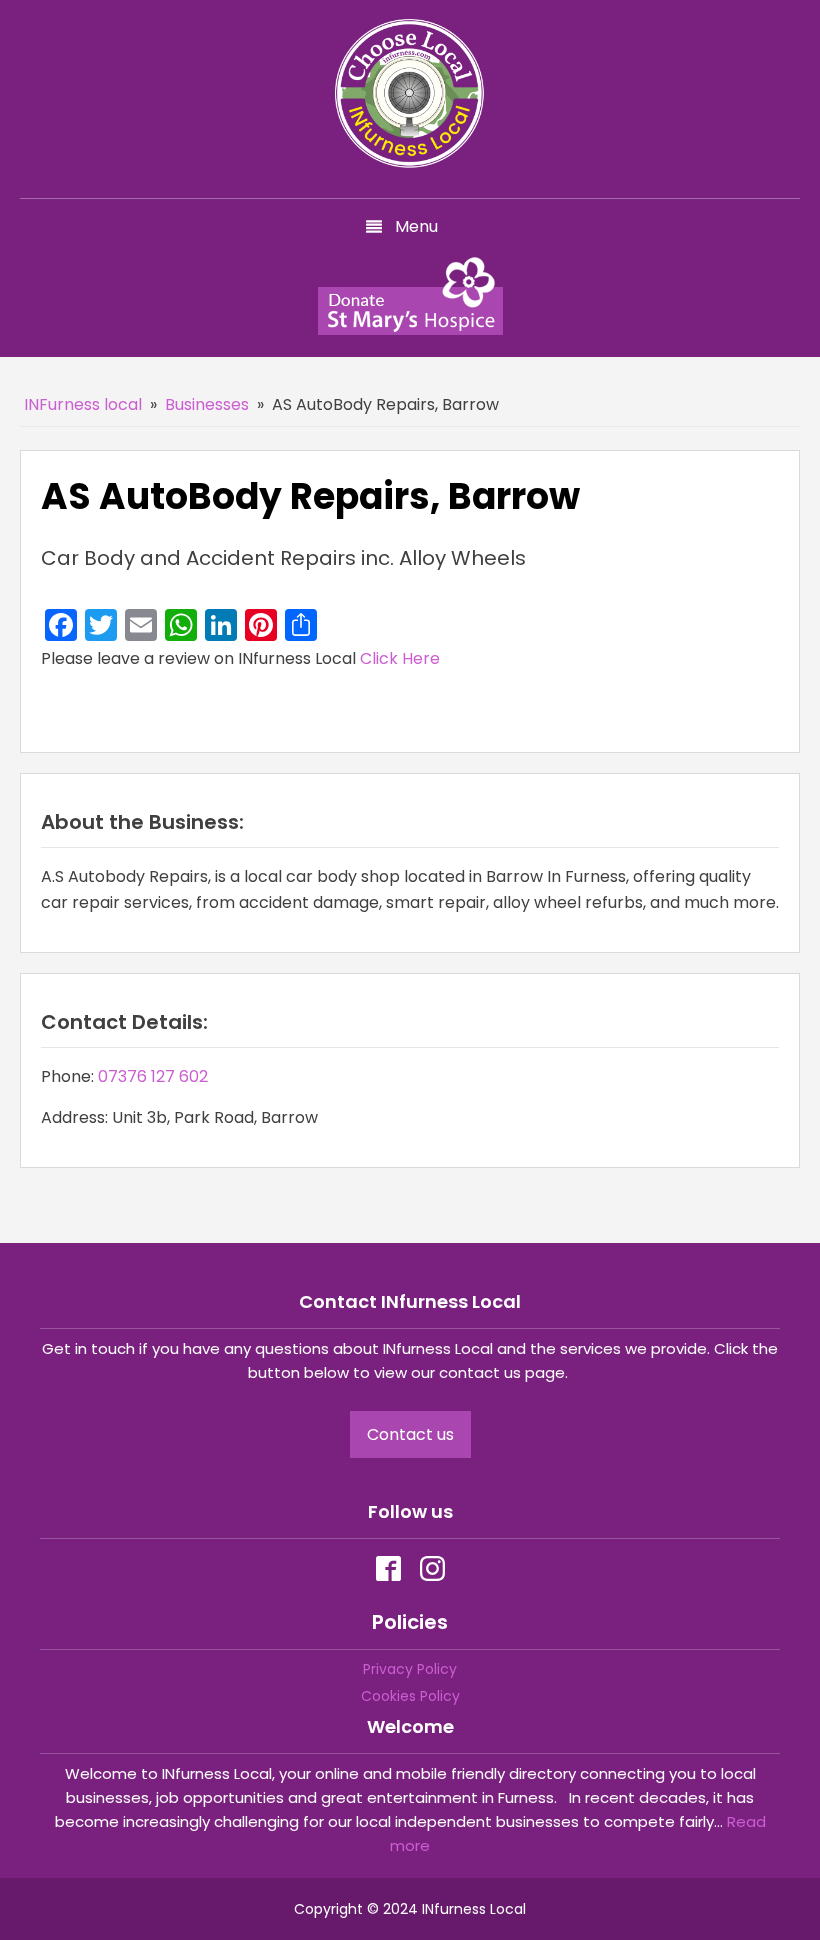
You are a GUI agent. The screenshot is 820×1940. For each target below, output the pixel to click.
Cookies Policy (410, 1696)
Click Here (400, 658)
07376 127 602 (153, 1076)
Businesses (207, 404)
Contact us (410, 1434)
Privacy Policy (410, 1669)
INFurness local (83, 404)
